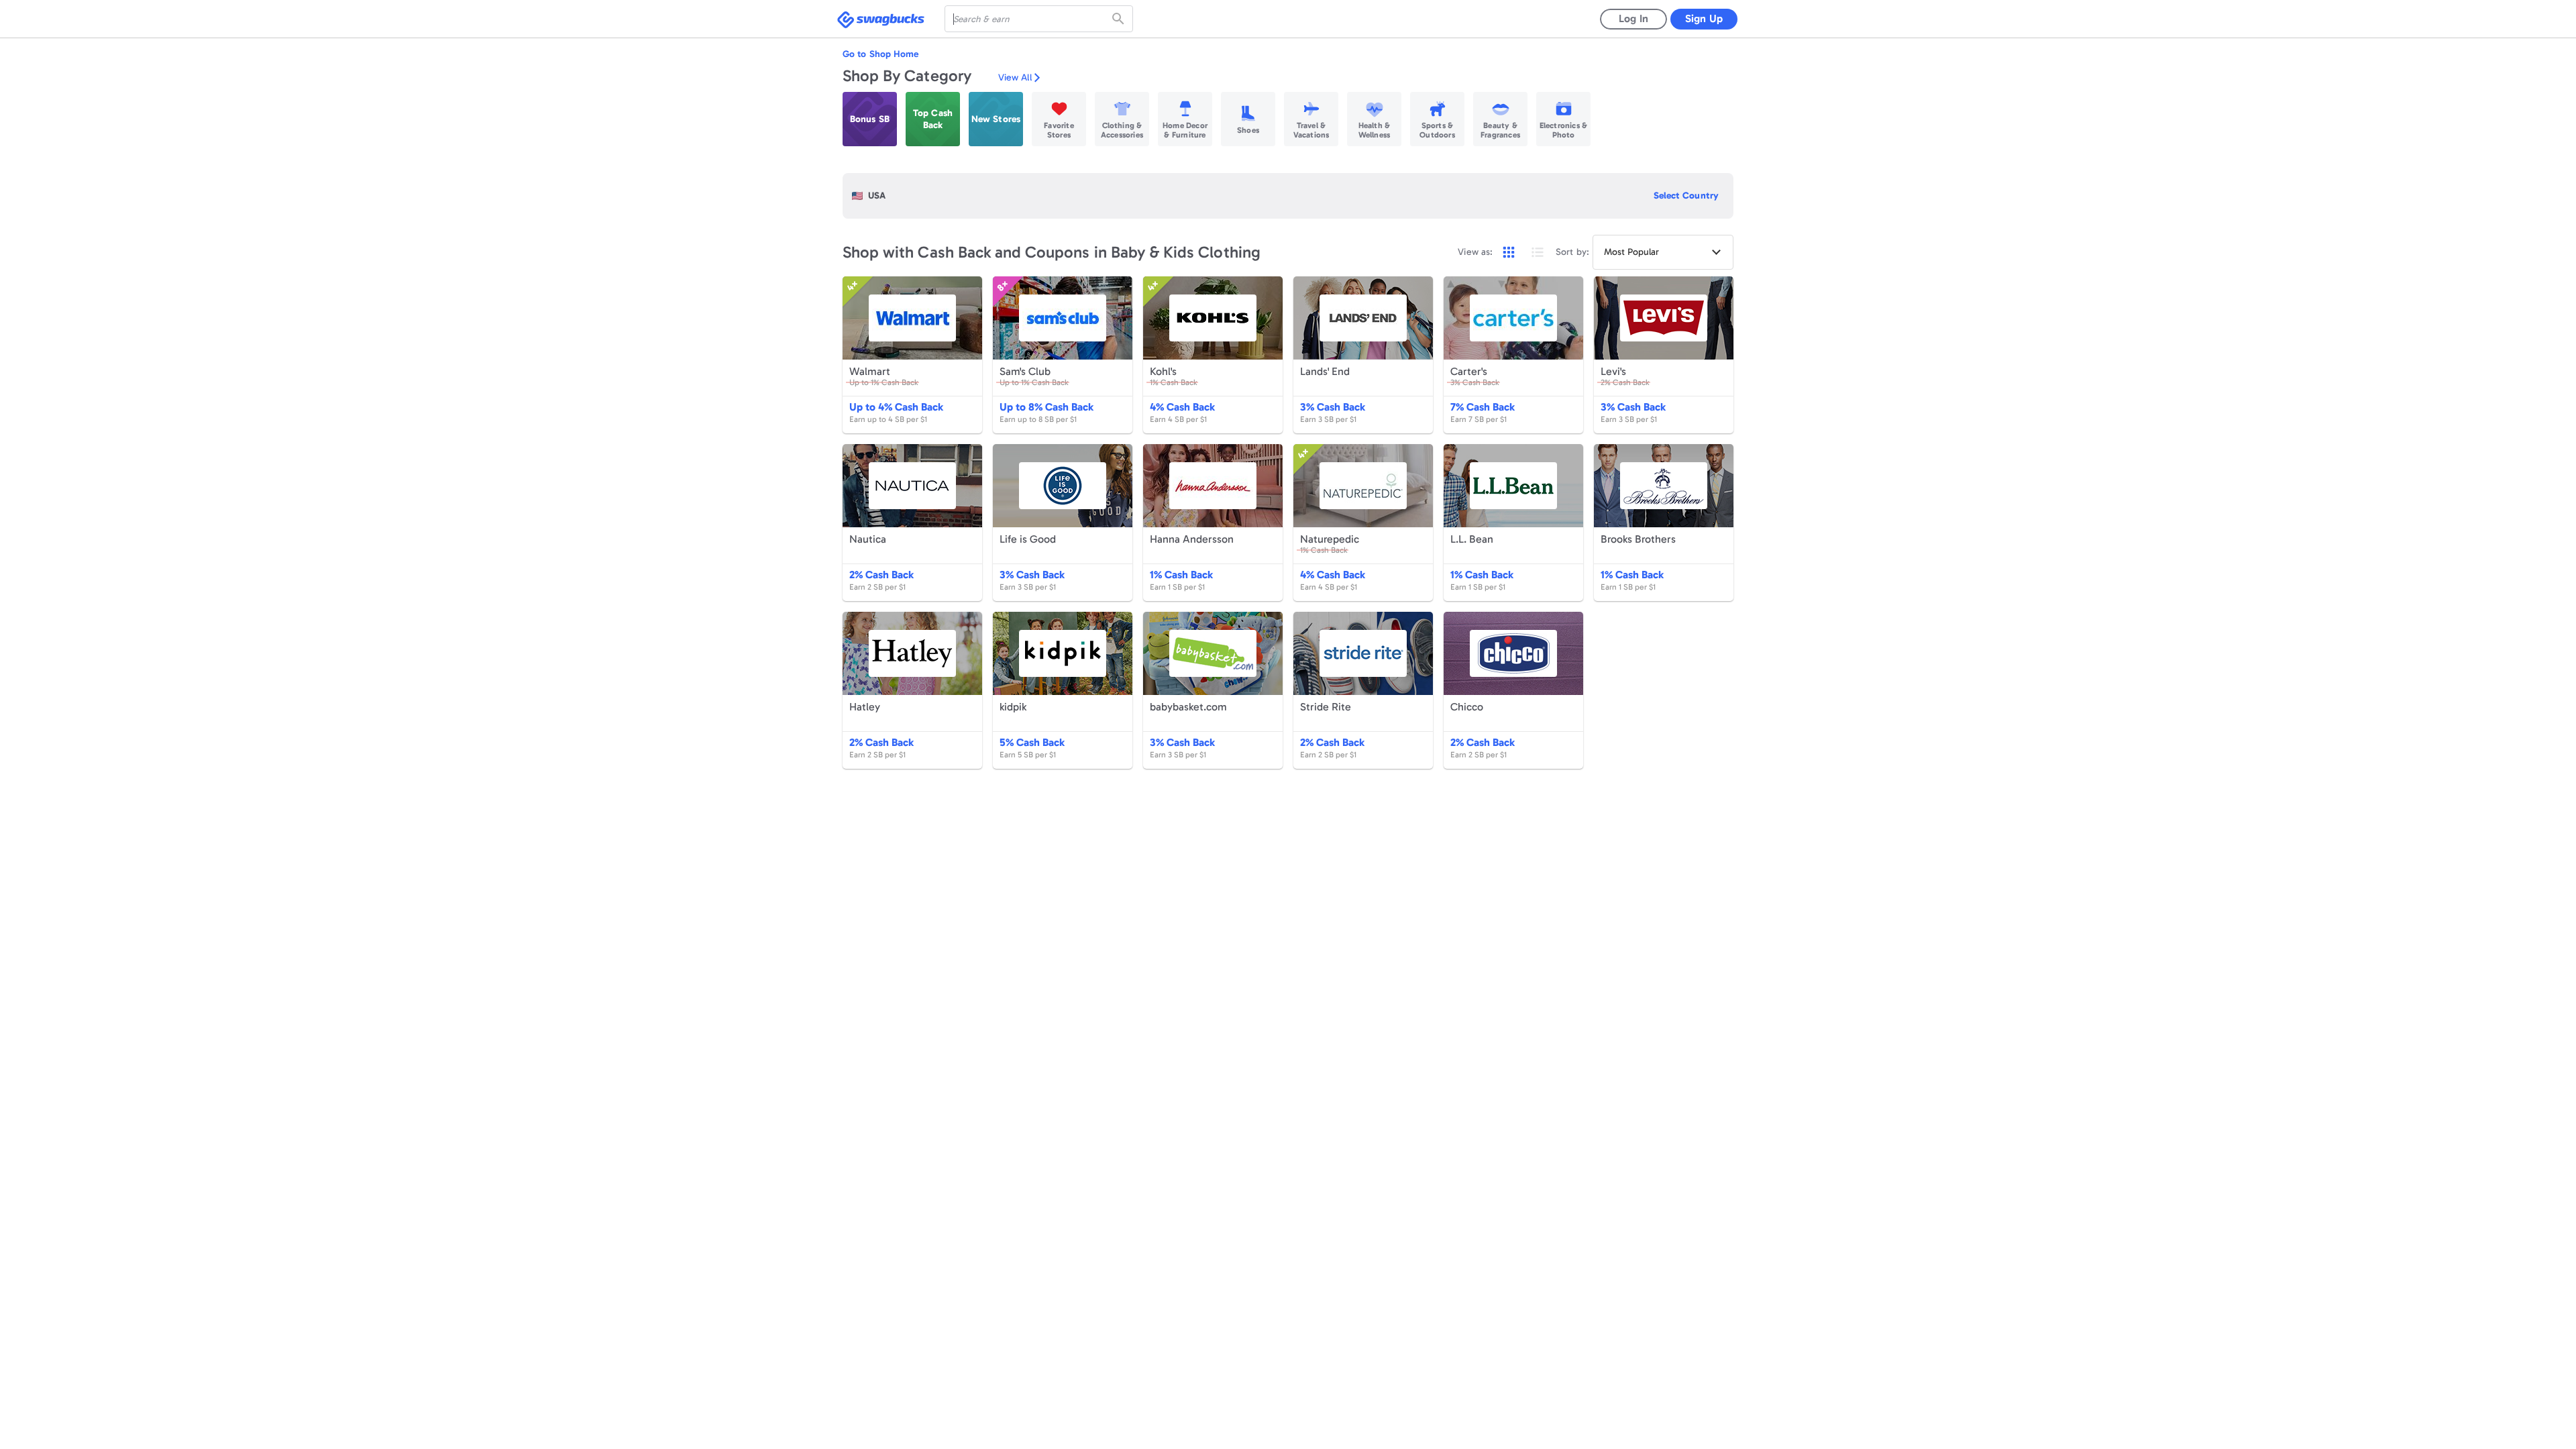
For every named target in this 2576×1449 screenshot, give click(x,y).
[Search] (1120, 19)
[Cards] (1509, 252)
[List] (1538, 252)
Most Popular (1631, 252)
